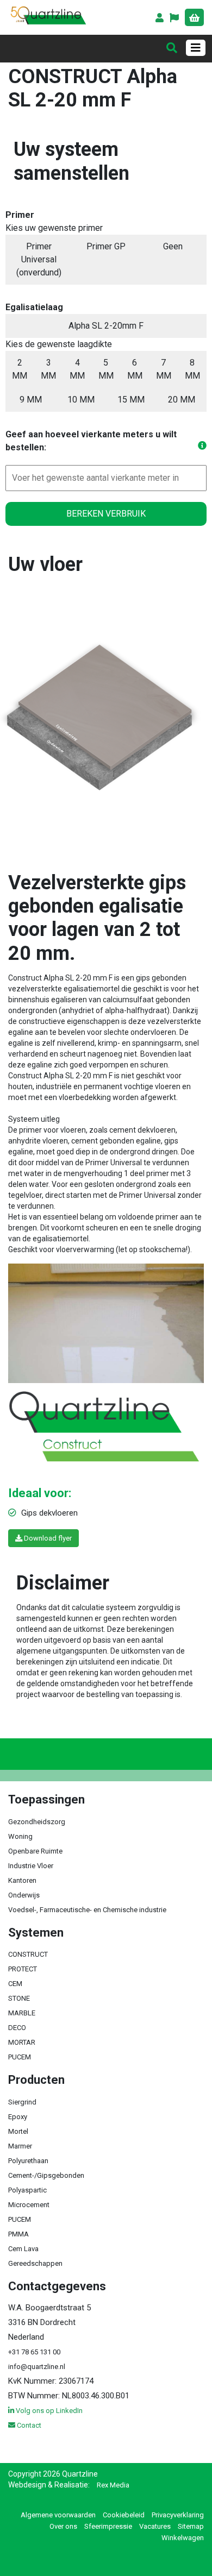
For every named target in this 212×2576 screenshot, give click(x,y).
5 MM (106, 369)
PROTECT (23, 1969)
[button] (175, 19)
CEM (15, 1984)
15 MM (131, 400)
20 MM (182, 400)
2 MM (20, 369)
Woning (20, 1836)
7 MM (164, 369)
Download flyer (47, 1538)
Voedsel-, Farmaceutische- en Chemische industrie (87, 1910)
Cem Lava (23, 2249)
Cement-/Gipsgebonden (46, 2175)
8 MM (192, 369)
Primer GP (106, 246)
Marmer (20, 2146)
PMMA (18, 2234)
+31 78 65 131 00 (34, 2352)
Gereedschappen (35, 2263)
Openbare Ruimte (35, 1851)
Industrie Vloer (31, 1866)
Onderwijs (24, 1895)
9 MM (31, 400)
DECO (17, 2028)
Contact (28, 2425)
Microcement (29, 2205)
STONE (19, 1998)
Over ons (63, 2526)
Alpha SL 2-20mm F (106, 326)
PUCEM (20, 2057)
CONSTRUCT (28, 1954)
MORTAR (22, 2042)
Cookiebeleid (124, 2515)
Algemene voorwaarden (58, 2515)
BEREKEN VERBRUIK (106, 514)
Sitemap (191, 2526)
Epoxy (18, 2117)
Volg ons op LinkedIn (48, 2411)
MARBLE (22, 2013)
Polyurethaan (28, 2161)
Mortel (18, 2131)
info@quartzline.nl (37, 2367)
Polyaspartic (27, 2190)
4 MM (77, 369)
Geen (173, 246)
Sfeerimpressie (108, 2526)
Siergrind (22, 2102)
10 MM (81, 400)
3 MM (48, 369)
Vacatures (155, 2526)
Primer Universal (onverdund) (39, 259)
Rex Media (113, 2485)
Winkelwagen (183, 2538)
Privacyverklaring (178, 2515)
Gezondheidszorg (37, 1822)
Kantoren (22, 1880)
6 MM (135, 369)
